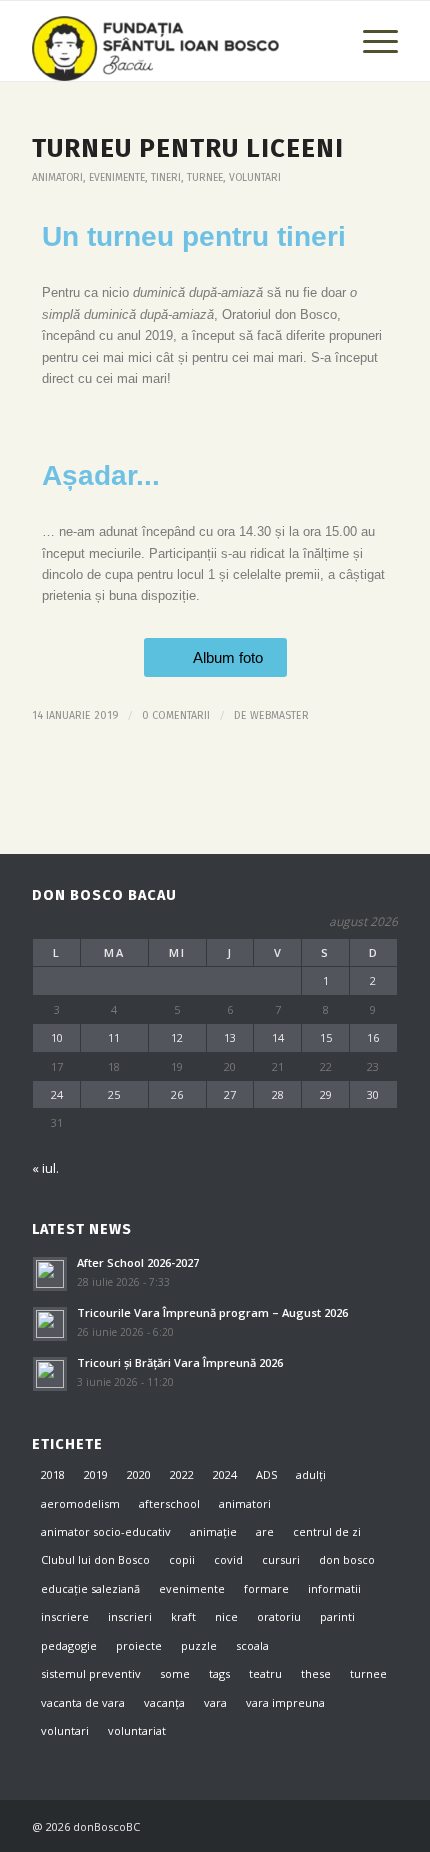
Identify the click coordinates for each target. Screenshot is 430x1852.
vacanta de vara (83, 1702)
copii (182, 1559)
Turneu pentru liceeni (188, 148)
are (265, 1531)
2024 (225, 1474)
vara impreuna (285, 1702)
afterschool (169, 1503)
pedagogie (69, 1645)
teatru (265, 1673)
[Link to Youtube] (383, 1826)
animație (213, 1531)
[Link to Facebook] (323, 1826)
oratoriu (279, 1616)
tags (219, 1673)
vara (215, 1702)
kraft (183, 1616)
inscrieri (130, 1616)
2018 (53, 1474)
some (175, 1673)
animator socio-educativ (106, 1531)
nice (226, 1616)
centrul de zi (327, 1531)
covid (228, 1559)
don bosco (347, 1559)
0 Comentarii (176, 715)
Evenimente (117, 177)
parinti (337, 1616)
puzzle (199, 1645)
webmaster (279, 715)
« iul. (45, 1168)
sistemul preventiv (91, 1673)
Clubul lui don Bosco (95, 1559)
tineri (166, 177)
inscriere (65, 1616)
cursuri (281, 1559)
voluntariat (137, 1730)
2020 (139, 1474)
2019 (96, 1474)
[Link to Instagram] (353, 1826)
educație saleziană (90, 1588)
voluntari (255, 177)
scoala (252, 1645)
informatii (334, 1588)
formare (266, 1588)
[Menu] (370, 41)
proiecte (139, 1645)
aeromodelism (80, 1503)
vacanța (164, 1702)
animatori (57, 177)
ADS (266, 1474)
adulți (311, 1474)
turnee (205, 177)
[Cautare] (323, 41)
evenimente (192, 1588)
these (316, 1673)
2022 (182, 1474)
